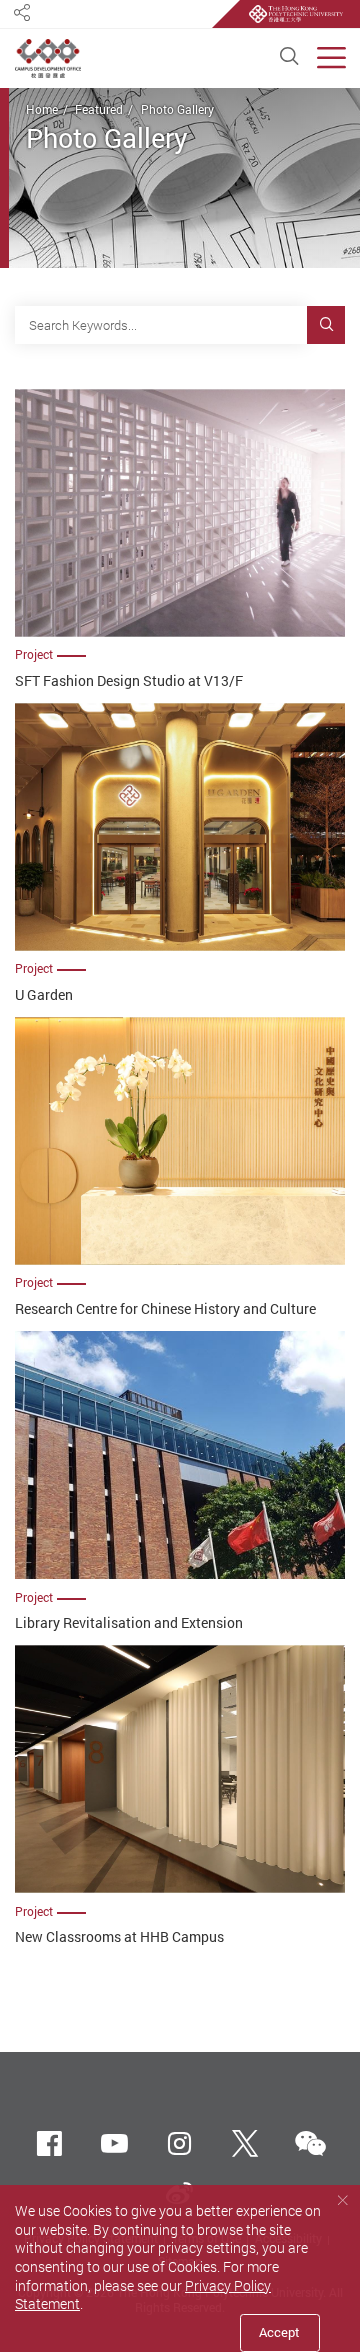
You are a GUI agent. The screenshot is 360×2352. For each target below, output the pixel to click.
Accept (279, 2332)
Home (42, 109)
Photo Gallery (177, 109)
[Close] (342, 2200)
